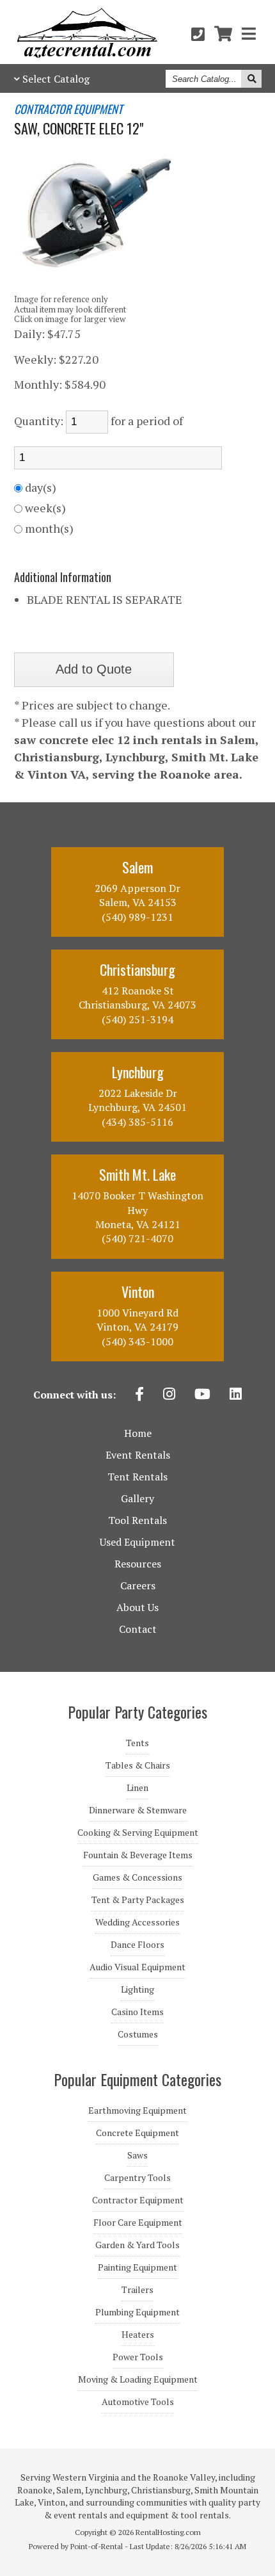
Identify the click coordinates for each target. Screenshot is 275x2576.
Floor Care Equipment (138, 2223)
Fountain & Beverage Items (138, 1855)
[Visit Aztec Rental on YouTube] (202, 1395)
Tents (137, 1743)
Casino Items (137, 2012)
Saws (137, 2155)
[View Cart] (223, 34)
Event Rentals (138, 1455)
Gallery (137, 1498)
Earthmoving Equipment (137, 2110)
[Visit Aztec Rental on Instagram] (169, 1395)
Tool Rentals (137, 1520)
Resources (138, 1564)
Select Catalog (56, 79)
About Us (137, 1607)
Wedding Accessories (137, 1922)
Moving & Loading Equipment (138, 2379)
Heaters (138, 2335)
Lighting (137, 1989)
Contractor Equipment (138, 2200)
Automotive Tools (138, 2402)
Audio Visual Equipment (137, 1967)
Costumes (138, 2034)
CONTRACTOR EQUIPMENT (68, 109)
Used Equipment (137, 1542)
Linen (137, 1788)
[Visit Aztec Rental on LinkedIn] (236, 1395)
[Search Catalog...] (251, 79)
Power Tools (138, 2357)
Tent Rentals (137, 1477)
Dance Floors (137, 1945)
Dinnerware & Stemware (138, 1810)
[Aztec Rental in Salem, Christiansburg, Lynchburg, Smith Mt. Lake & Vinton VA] (87, 54)
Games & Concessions (137, 1877)
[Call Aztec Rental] (198, 34)
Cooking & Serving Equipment (138, 1833)
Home (138, 1433)
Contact (138, 1629)
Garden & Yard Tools (137, 2245)
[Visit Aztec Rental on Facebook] (139, 1395)
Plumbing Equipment (137, 2312)
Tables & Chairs (138, 1765)
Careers (138, 1585)
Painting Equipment (137, 2267)
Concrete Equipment (137, 2133)
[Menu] (249, 34)
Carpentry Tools (137, 2178)
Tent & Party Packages (138, 1900)
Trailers (137, 2290)
